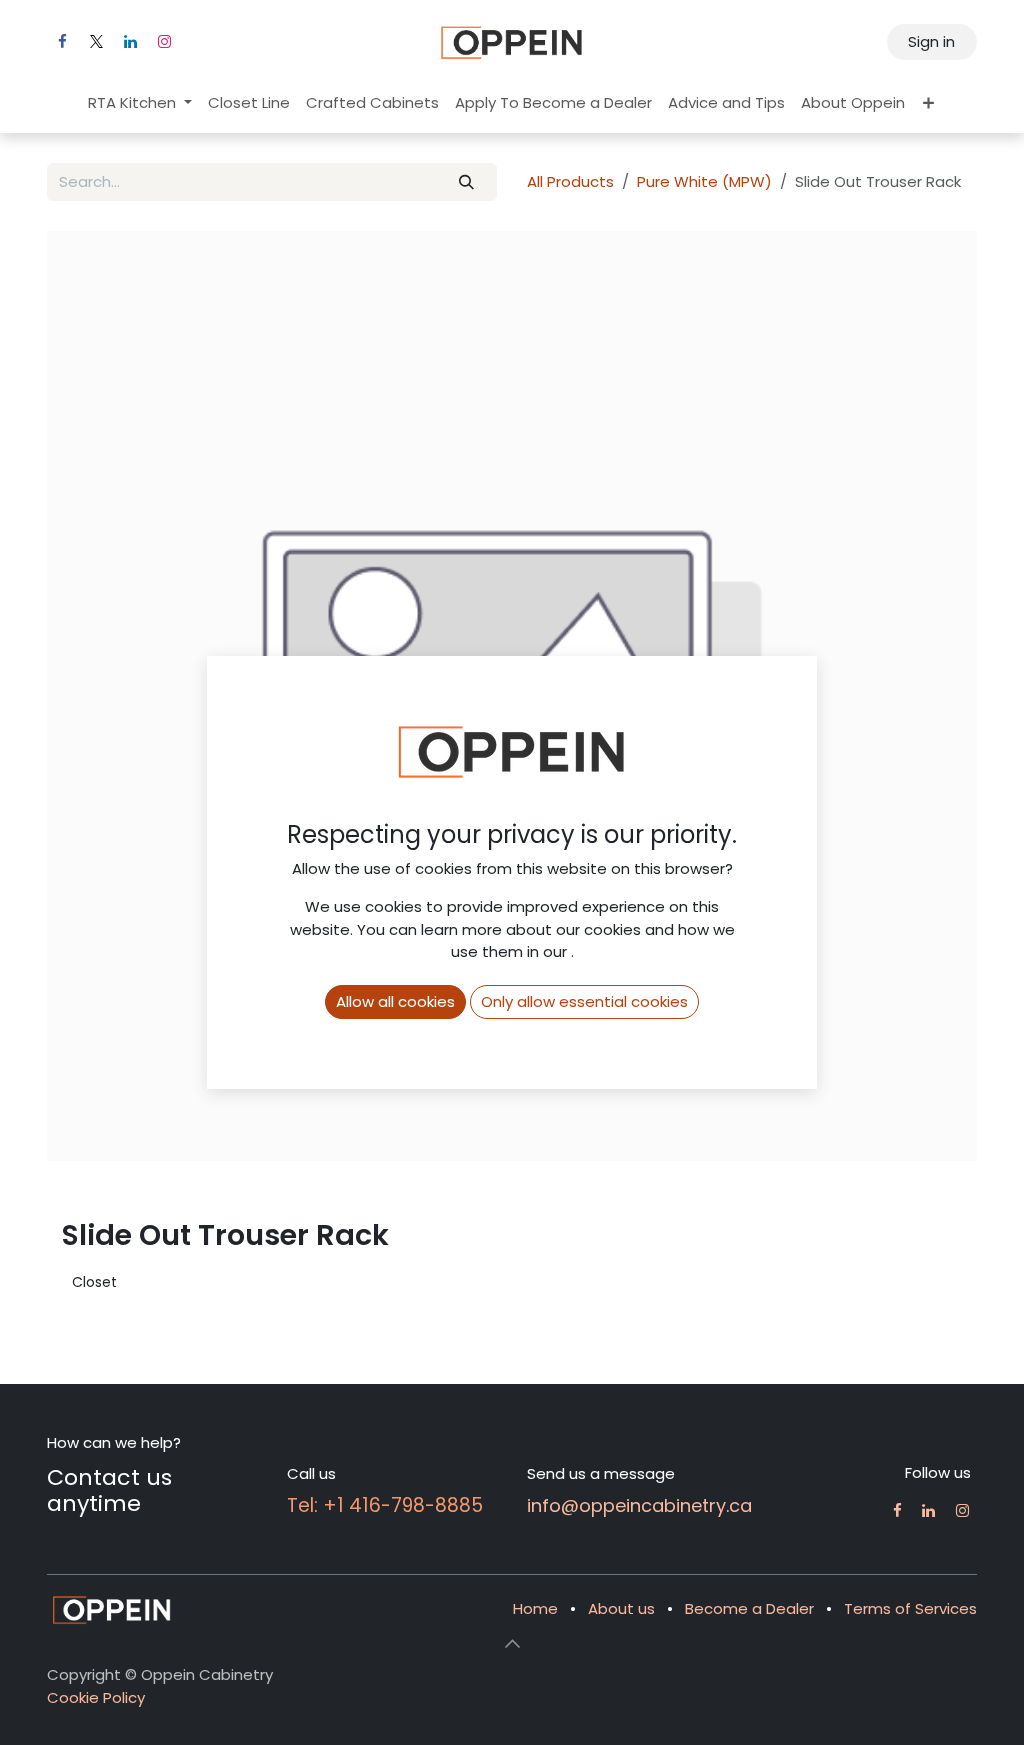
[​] (897, 1510)
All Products (570, 181)
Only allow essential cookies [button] (584, 1001)
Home (535, 1608)
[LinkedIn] (130, 42)
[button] (512, 1644)
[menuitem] (140, 103)
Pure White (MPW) (704, 181)
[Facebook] (62, 42)
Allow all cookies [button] (395, 1001)
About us (621, 1608)
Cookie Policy (96, 1697)
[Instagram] (164, 42)
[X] (96, 42)
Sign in (931, 41)
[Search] (467, 182)
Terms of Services (910, 1608)
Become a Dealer (749, 1608)
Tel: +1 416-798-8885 (385, 1505)
